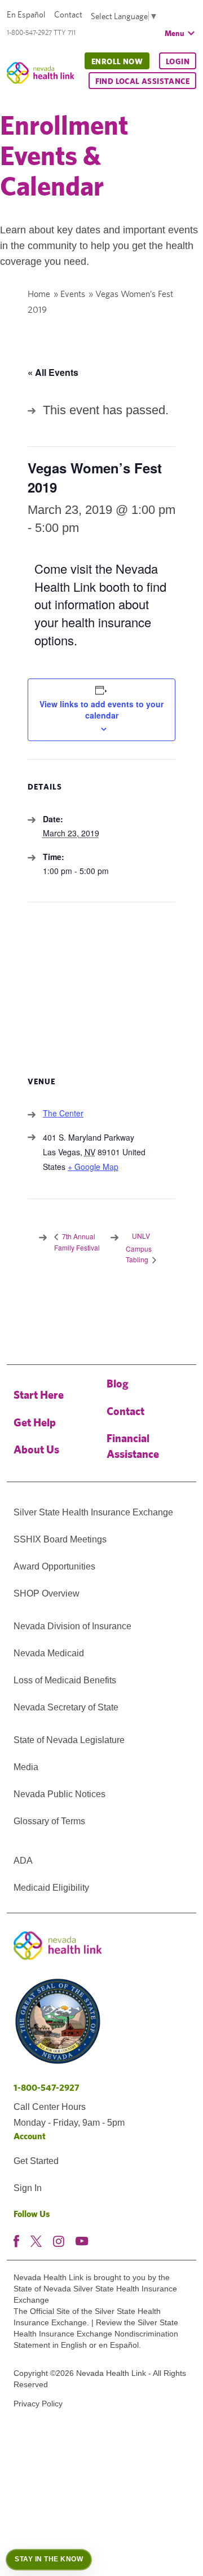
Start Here (39, 1395)
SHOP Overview (47, 1593)
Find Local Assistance (142, 81)
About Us (36, 1449)
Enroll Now (117, 61)
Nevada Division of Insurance (72, 1626)
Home (39, 294)
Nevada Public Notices (59, 1794)
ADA (23, 1861)
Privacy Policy (38, 2404)
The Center (63, 1113)
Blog (118, 1383)
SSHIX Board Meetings (60, 1539)
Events (73, 294)
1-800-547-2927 (47, 2088)
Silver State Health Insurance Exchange (93, 1512)
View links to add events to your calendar (101, 710)
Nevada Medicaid (49, 1653)
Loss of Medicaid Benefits (65, 1680)
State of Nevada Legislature (69, 1740)
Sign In (28, 2188)
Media (26, 1767)
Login (178, 61)
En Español (26, 14)
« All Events (53, 372)
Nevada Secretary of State (66, 1707)
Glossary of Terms (49, 1821)
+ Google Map (93, 1167)
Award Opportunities (54, 1566)
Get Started (36, 2161)
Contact (68, 14)
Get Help (35, 1422)
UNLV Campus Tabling (139, 1247)
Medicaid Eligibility (51, 1888)
